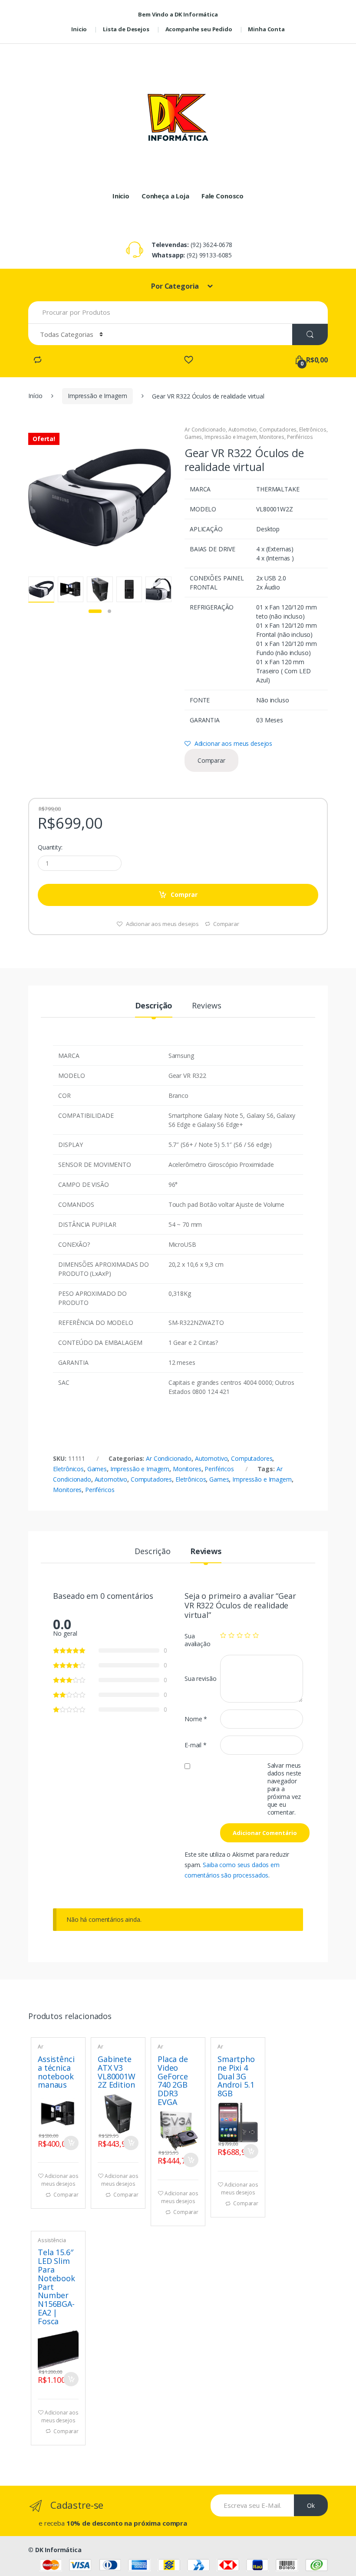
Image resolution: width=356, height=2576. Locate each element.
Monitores (272, 437)
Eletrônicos (313, 430)
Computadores (278, 430)
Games (193, 437)
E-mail (196, 1745)
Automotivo (243, 430)
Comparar (211, 760)
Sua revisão (200, 1678)
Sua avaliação (198, 1640)
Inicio (121, 196)
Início (35, 396)
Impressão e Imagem (97, 396)
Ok (311, 2505)
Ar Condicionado (205, 430)
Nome (196, 1719)
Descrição (154, 1006)
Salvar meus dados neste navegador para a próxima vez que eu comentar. (284, 1789)
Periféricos (300, 437)
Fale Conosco (222, 196)
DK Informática (58, 2550)
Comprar (184, 894)
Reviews (206, 1006)
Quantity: (50, 847)
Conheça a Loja (165, 196)
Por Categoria (176, 286)
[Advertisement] (178, 63)
